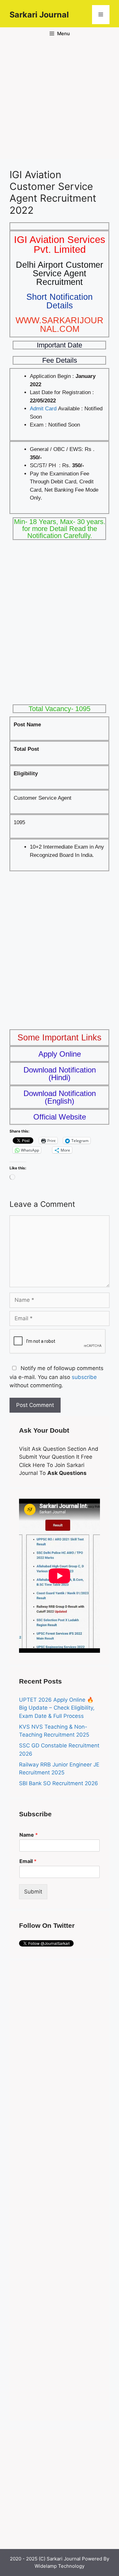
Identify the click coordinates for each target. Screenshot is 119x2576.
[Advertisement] (60, 100)
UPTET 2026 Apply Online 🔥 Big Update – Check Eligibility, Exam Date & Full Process (57, 1708)
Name (29, 1835)
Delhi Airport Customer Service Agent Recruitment (60, 273)
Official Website (60, 1117)
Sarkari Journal (39, 15)
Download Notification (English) (60, 1097)
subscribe (84, 1377)
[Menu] (101, 15)
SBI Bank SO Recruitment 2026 (59, 1783)
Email (28, 1861)
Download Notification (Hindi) (60, 1074)
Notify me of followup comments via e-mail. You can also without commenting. (56, 1377)
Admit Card (43, 409)
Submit (33, 1892)
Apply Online (60, 1054)
